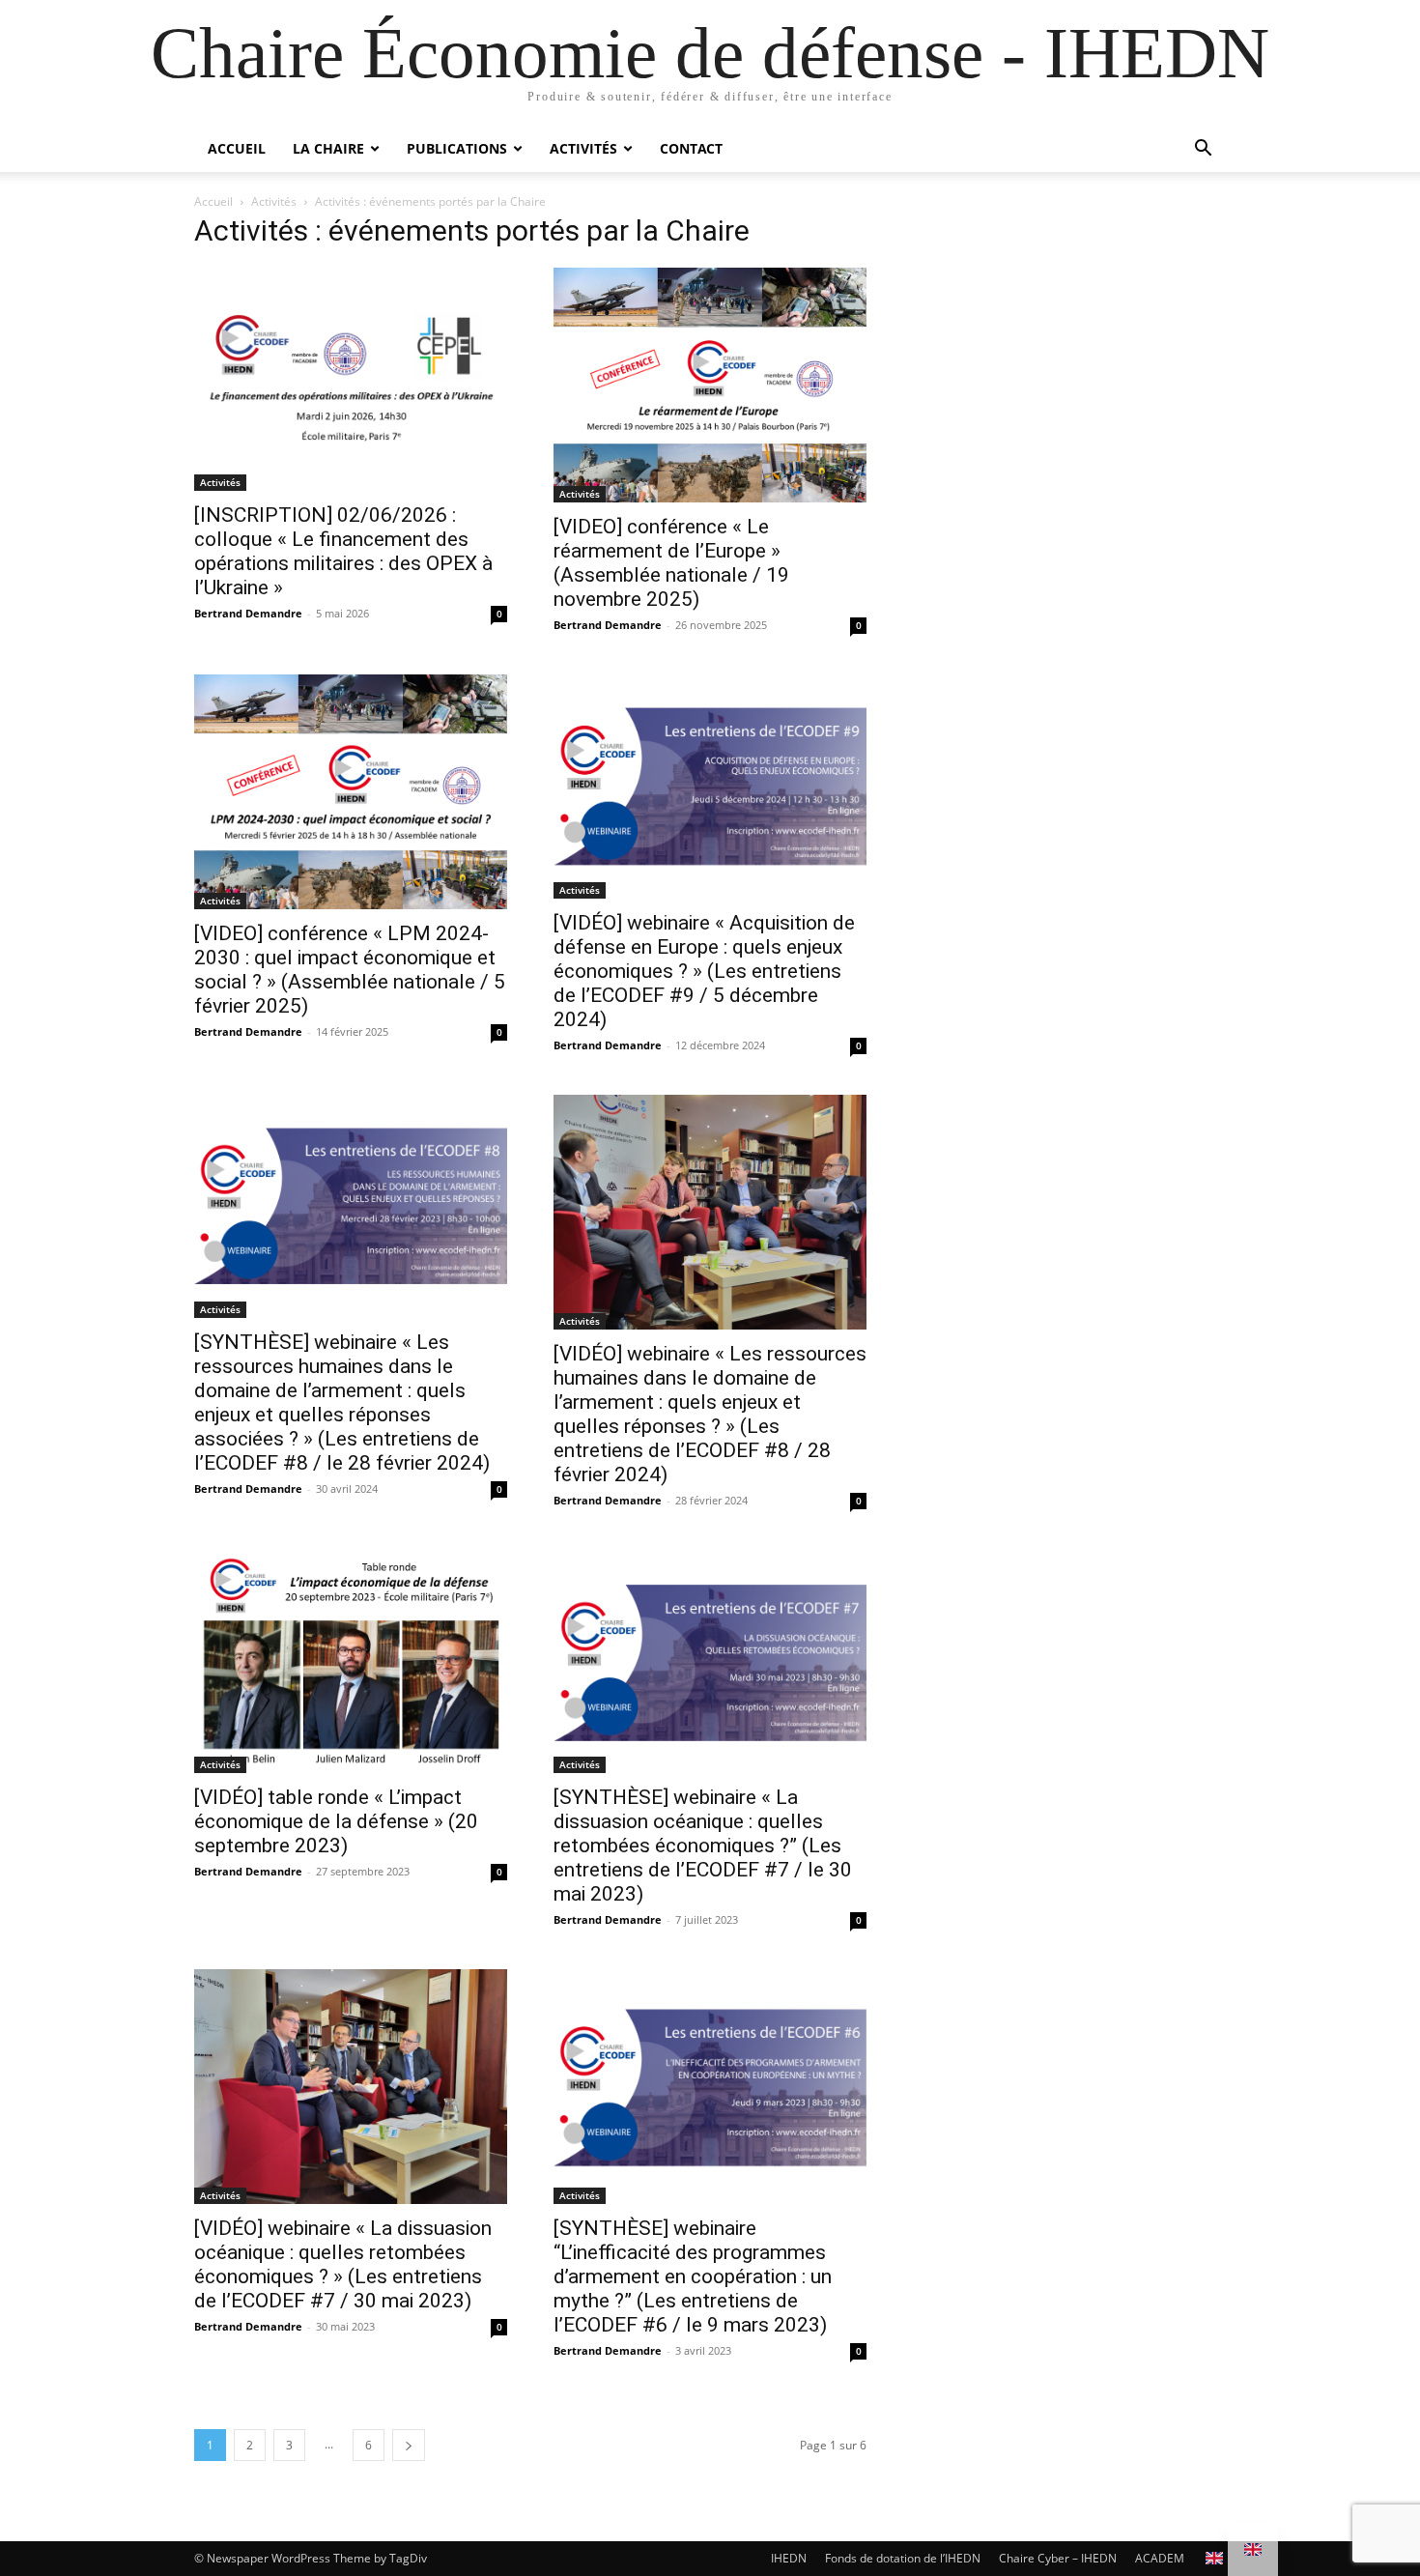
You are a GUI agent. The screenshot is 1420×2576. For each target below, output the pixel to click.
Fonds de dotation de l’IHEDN (903, 2558)
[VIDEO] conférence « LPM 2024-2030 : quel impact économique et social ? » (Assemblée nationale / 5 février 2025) (350, 970)
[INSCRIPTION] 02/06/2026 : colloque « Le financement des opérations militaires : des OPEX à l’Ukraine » (343, 551)
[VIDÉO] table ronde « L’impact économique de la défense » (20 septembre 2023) (336, 1821)
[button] (1203, 150)
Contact (691, 148)
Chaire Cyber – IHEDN (1058, 2558)
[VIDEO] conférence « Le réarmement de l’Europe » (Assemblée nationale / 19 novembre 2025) (671, 563)
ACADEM (1160, 2558)
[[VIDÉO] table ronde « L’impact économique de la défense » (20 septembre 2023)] (351, 1662)
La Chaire (328, 148)
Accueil (237, 148)
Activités (583, 148)
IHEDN (789, 2558)
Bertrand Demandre (248, 613)
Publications (457, 148)
